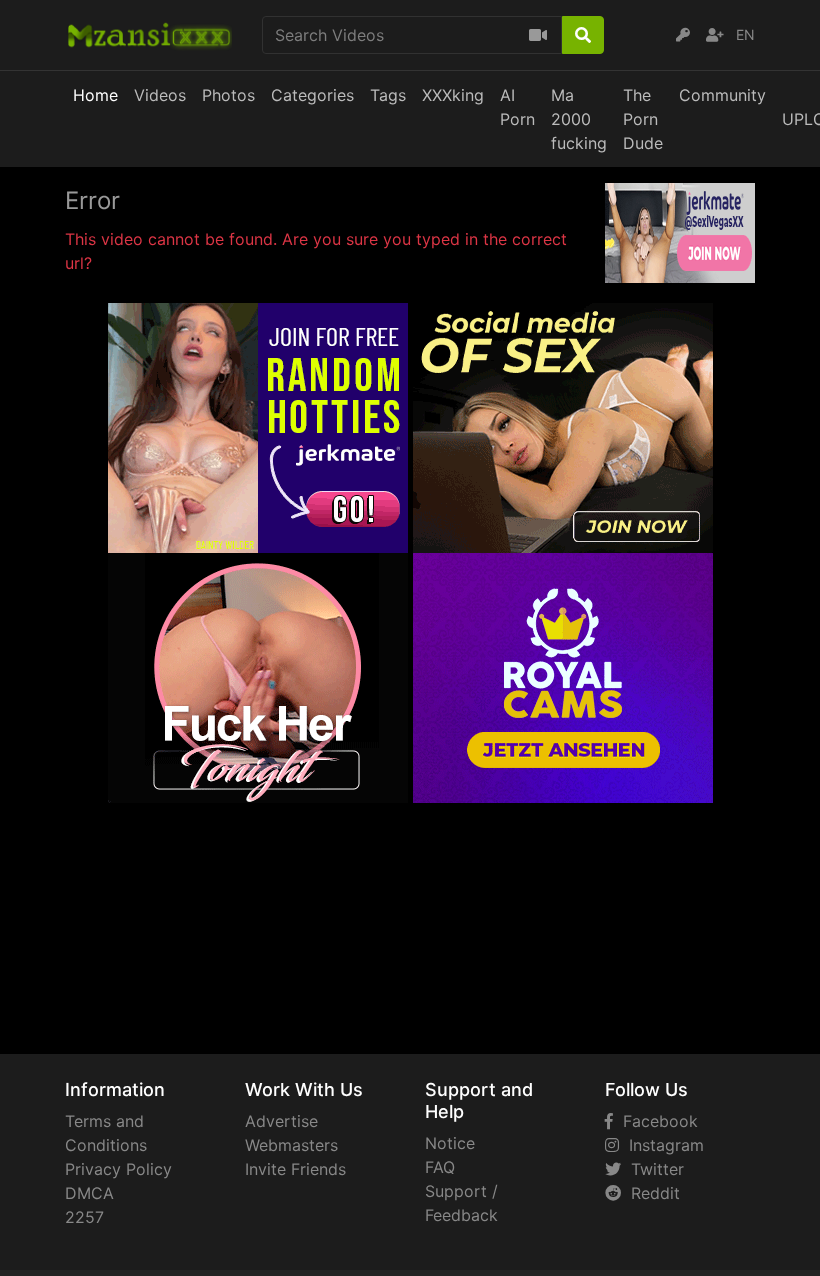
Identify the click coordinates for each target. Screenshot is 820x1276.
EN (745, 34)
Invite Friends (295, 1169)
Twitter (652, 1169)
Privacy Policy (118, 1169)
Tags (388, 95)
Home (95, 95)
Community (722, 95)
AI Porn (517, 107)
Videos (160, 95)
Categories (312, 95)
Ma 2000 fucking (579, 119)
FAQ (440, 1167)
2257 (84, 1217)
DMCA (89, 1193)
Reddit (650, 1193)
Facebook (655, 1121)
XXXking (453, 95)
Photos (228, 95)
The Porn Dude (643, 119)
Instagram (661, 1145)
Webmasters (291, 1145)
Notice (450, 1143)
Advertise (281, 1121)
